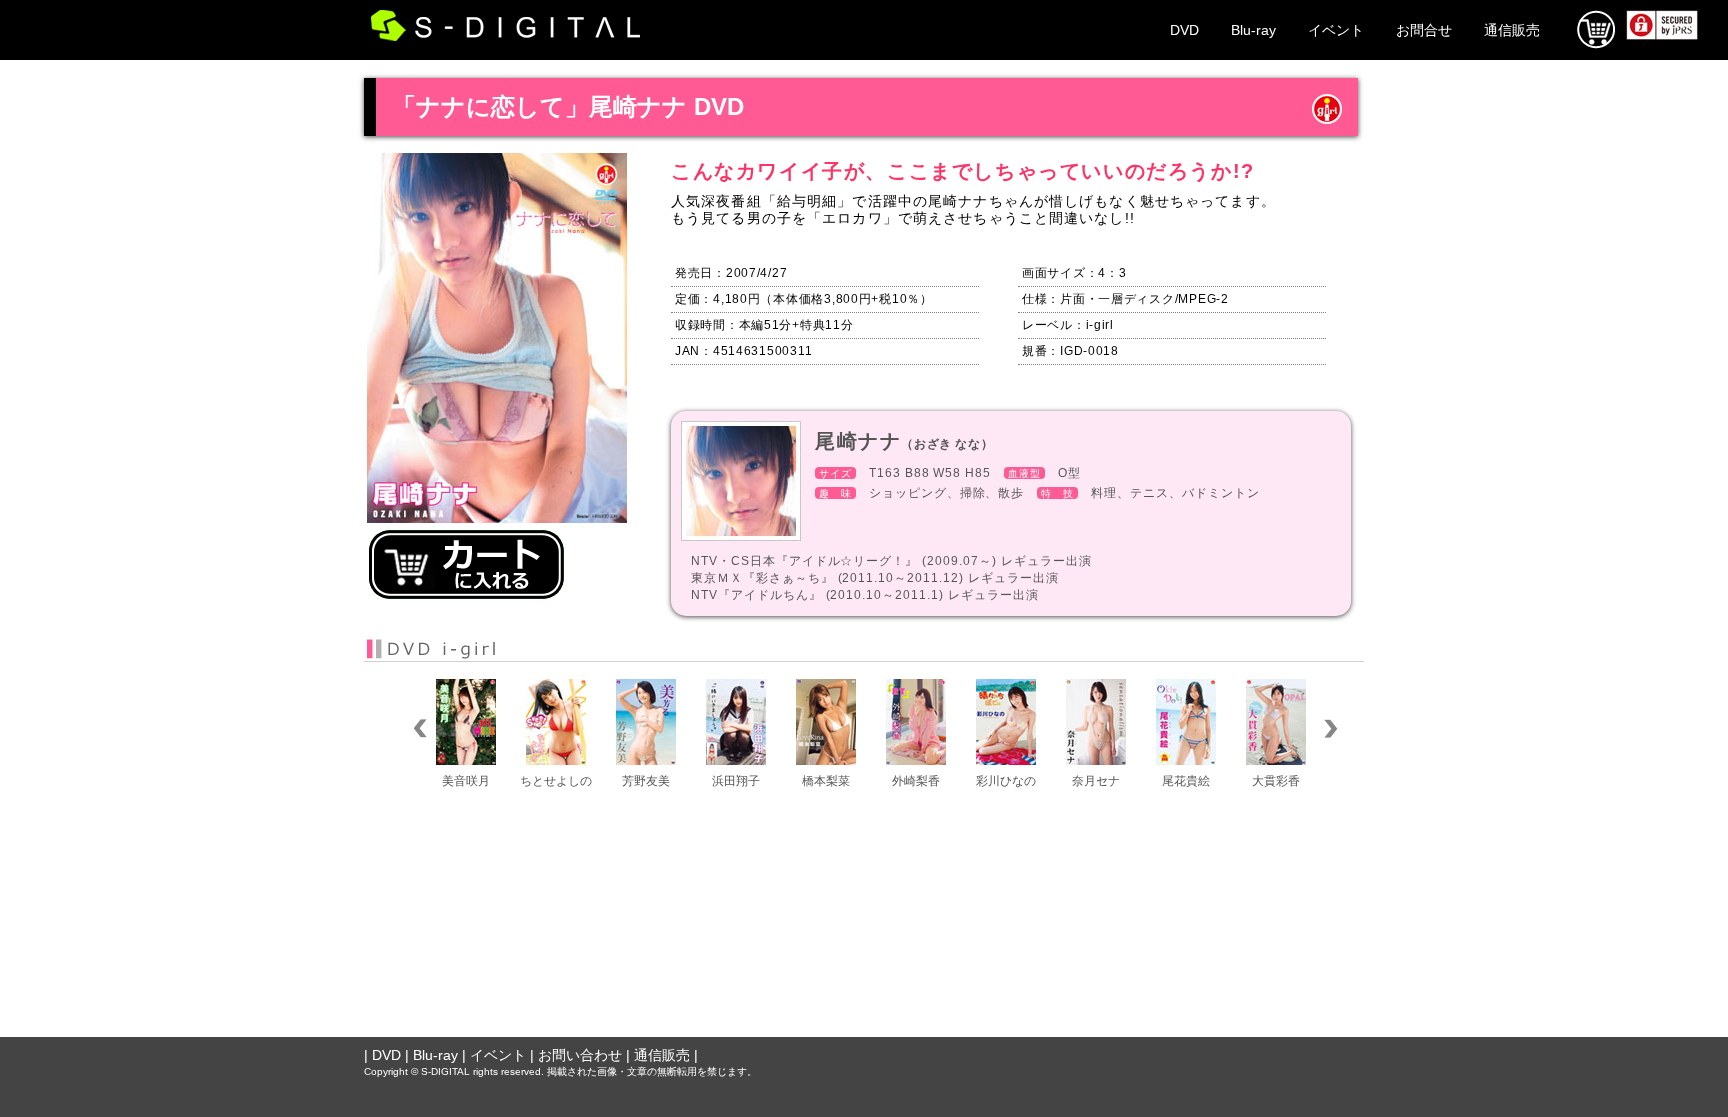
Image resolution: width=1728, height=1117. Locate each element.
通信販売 (1512, 30)
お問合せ (1424, 30)
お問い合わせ (580, 1055)
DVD (1184, 30)
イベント (1336, 30)
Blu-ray (1253, 30)
